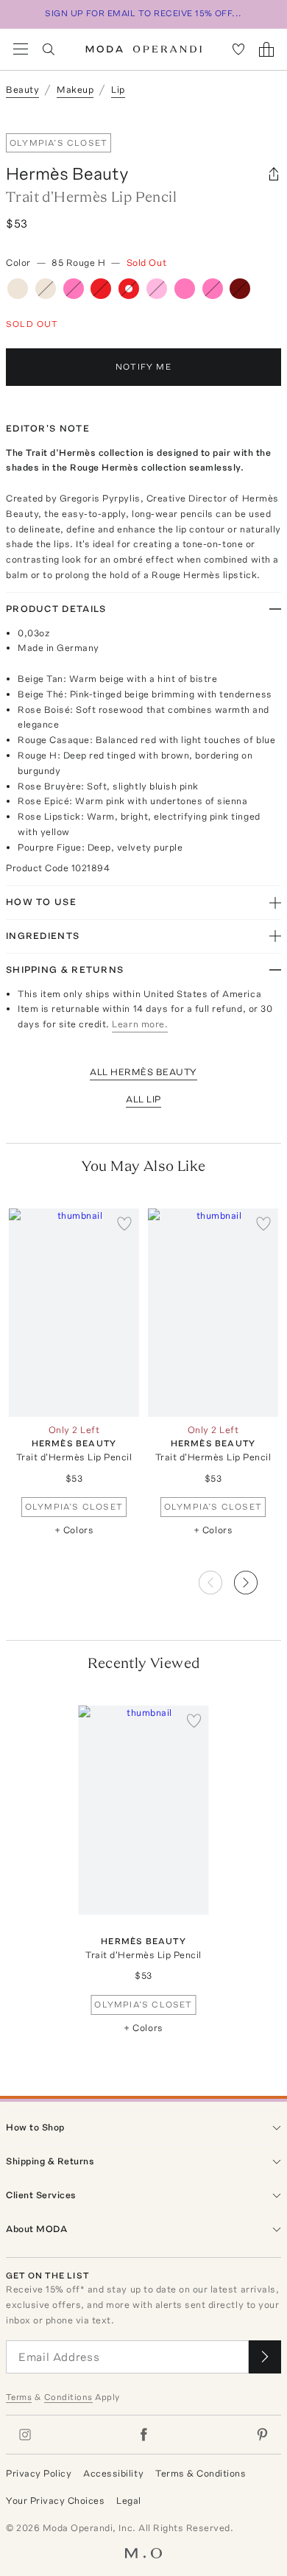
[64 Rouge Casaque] (101, 289)
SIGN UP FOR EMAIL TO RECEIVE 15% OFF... (143, 13)
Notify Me (143, 367)
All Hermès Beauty (143, 1072)
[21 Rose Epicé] (185, 289)
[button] (258, 1578)
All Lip (143, 1099)
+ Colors (74, 1530)
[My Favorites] (238, 49)
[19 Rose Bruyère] (157, 289)
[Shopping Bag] (266, 49)
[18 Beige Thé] (46, 289)
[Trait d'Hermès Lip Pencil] (74, 1313)
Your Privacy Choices (55, 2501)
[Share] (274, 174)
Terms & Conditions (201, 2473)
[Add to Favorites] (124, 1223)
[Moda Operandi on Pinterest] (262, 2435)
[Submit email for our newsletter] (265, 2357)
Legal (129, 2501)
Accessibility (113, 2473)
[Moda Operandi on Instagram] (25, 2435)
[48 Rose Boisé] (74, 289)
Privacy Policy (39, 2473)
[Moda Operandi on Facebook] (143, 2435)
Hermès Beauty (67, 173)
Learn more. (140, 1024)
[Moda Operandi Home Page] (144, 49)
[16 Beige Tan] (18, 289)
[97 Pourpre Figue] (240, 289)
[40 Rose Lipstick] (213, 289)
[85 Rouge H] (129, 289)
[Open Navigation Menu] (21, 49)
